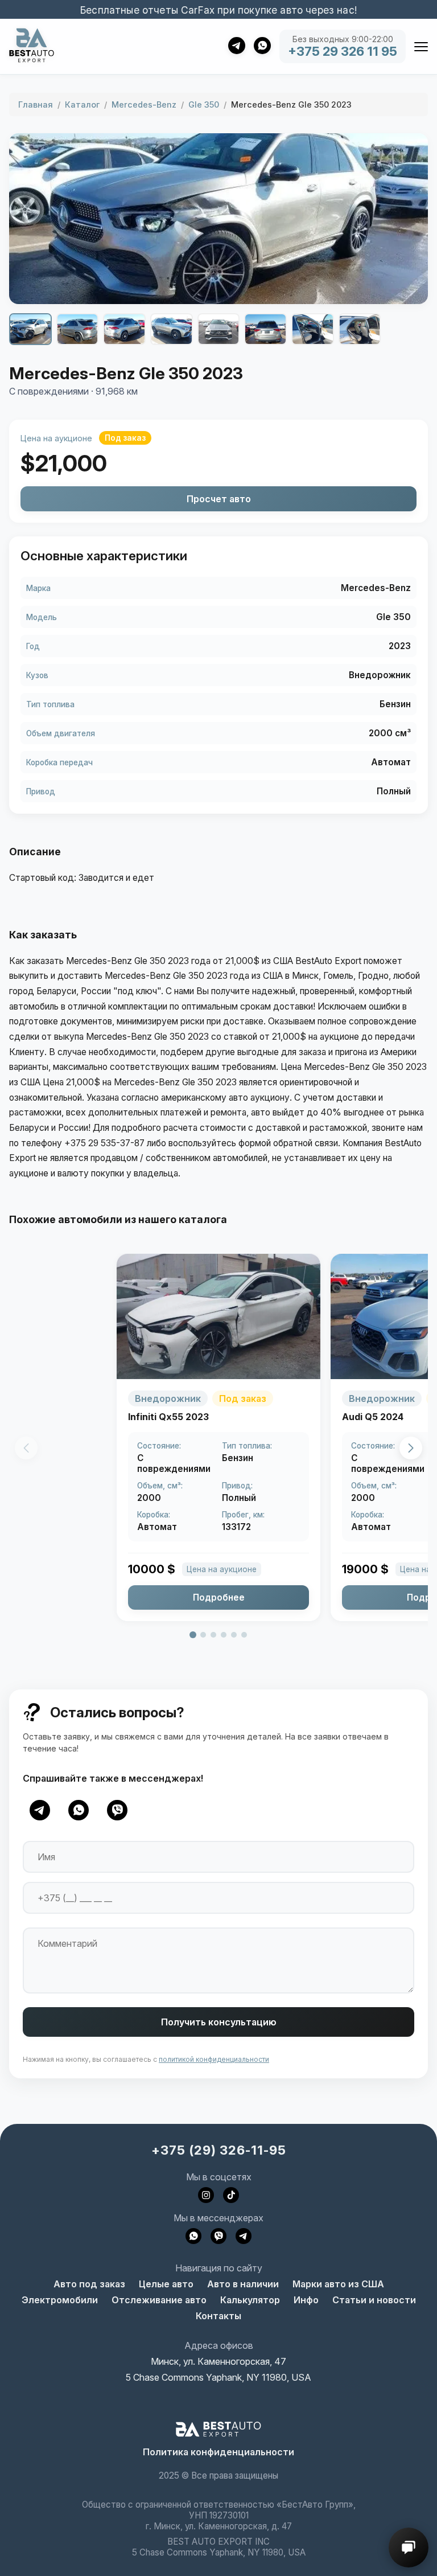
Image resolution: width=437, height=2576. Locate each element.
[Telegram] (40, 1810)
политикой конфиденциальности (214, 2059)
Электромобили (60, 2300)
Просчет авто (219, 499)
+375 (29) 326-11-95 (219, 2150)
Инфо (306, 2300)
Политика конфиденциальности (218, 2452)
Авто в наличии (243, 2284)
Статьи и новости (374, 2300)
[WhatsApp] (79, 1810)
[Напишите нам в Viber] (218, 2236)
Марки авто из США (338, 2284)
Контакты (218, 2316)
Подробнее (219, 1597)
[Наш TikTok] (231, 2195)
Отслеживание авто (159, 2300)
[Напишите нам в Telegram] (244, 2236)
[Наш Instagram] (206, 2195)
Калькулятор (250, 2300)
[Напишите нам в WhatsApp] (193, 2236)
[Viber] (117, 1810)
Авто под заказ (89, 2284)
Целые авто (166, 2284)
